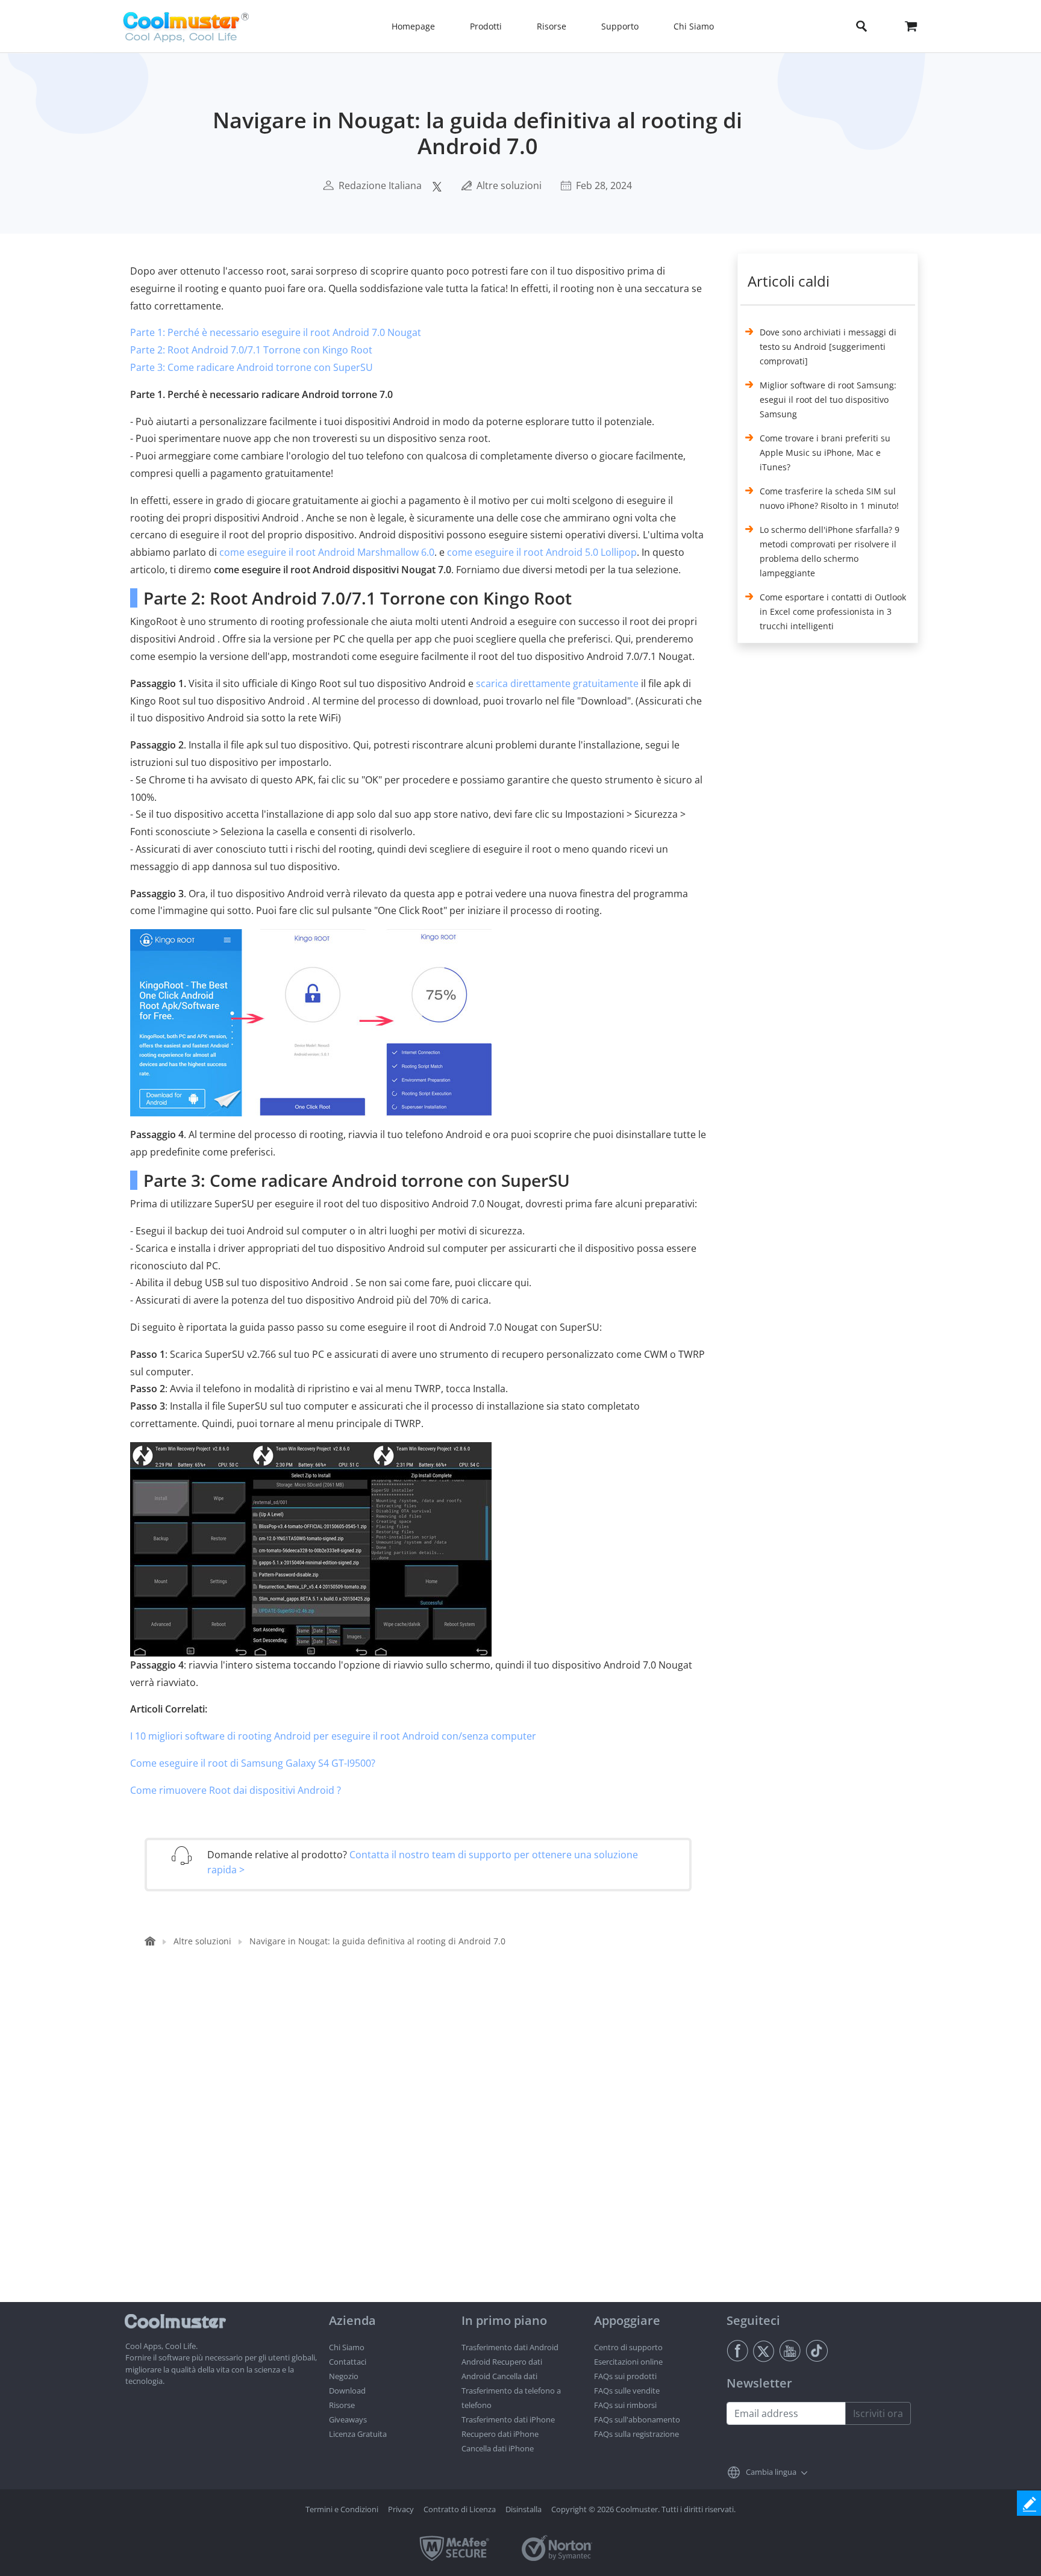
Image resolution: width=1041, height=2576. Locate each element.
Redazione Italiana (380, 185)
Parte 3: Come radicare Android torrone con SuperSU (252, 367)
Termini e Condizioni (342, 2509)
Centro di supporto (628, 2347)
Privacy (401, 2509)
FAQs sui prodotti (625, 2376)
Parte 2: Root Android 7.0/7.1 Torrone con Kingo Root (251, 350)
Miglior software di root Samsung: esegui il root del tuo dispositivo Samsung (828, 400)
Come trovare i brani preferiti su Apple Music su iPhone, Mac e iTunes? (825, 453)
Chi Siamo (347, 2347)
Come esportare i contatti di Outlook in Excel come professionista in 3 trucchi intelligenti (833, 611)
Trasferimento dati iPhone (508, 2419)
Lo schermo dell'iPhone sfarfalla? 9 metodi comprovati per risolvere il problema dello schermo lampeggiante (830, 551)
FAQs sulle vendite (627, 2391)
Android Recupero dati (502, 2362)
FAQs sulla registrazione (636, 2434)
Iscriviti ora (878, 2413)
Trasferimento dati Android (510, 2347)
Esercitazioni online (628, 2362)
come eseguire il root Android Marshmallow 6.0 (327, 552)
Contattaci (348, 2362)
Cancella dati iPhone (498, 2448)
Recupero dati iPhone (500, 2434)
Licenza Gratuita (358, 2434)
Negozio (344, 2376)
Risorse (342, 2405)
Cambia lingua (771, 2472)
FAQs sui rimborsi (625, 2405)
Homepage (413, 26)
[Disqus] (424, 2148)
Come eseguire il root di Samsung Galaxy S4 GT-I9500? (253, 1763)
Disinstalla (524, 2509)
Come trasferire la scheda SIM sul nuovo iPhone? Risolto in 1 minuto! (829, 498)
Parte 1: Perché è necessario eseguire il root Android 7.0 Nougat (276, 332)
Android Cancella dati (499, 2376)
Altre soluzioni (509, 185)
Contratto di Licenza (460, 2509)
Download (347, 2391)
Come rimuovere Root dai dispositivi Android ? (236, 1790)
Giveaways (348, 2419)
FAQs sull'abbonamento (637, 2419)
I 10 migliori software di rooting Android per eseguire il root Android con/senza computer (333, 1736)
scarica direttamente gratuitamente (557, 683)
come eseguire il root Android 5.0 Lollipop (542, 552)
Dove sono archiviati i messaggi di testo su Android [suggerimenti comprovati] (828, 347)
